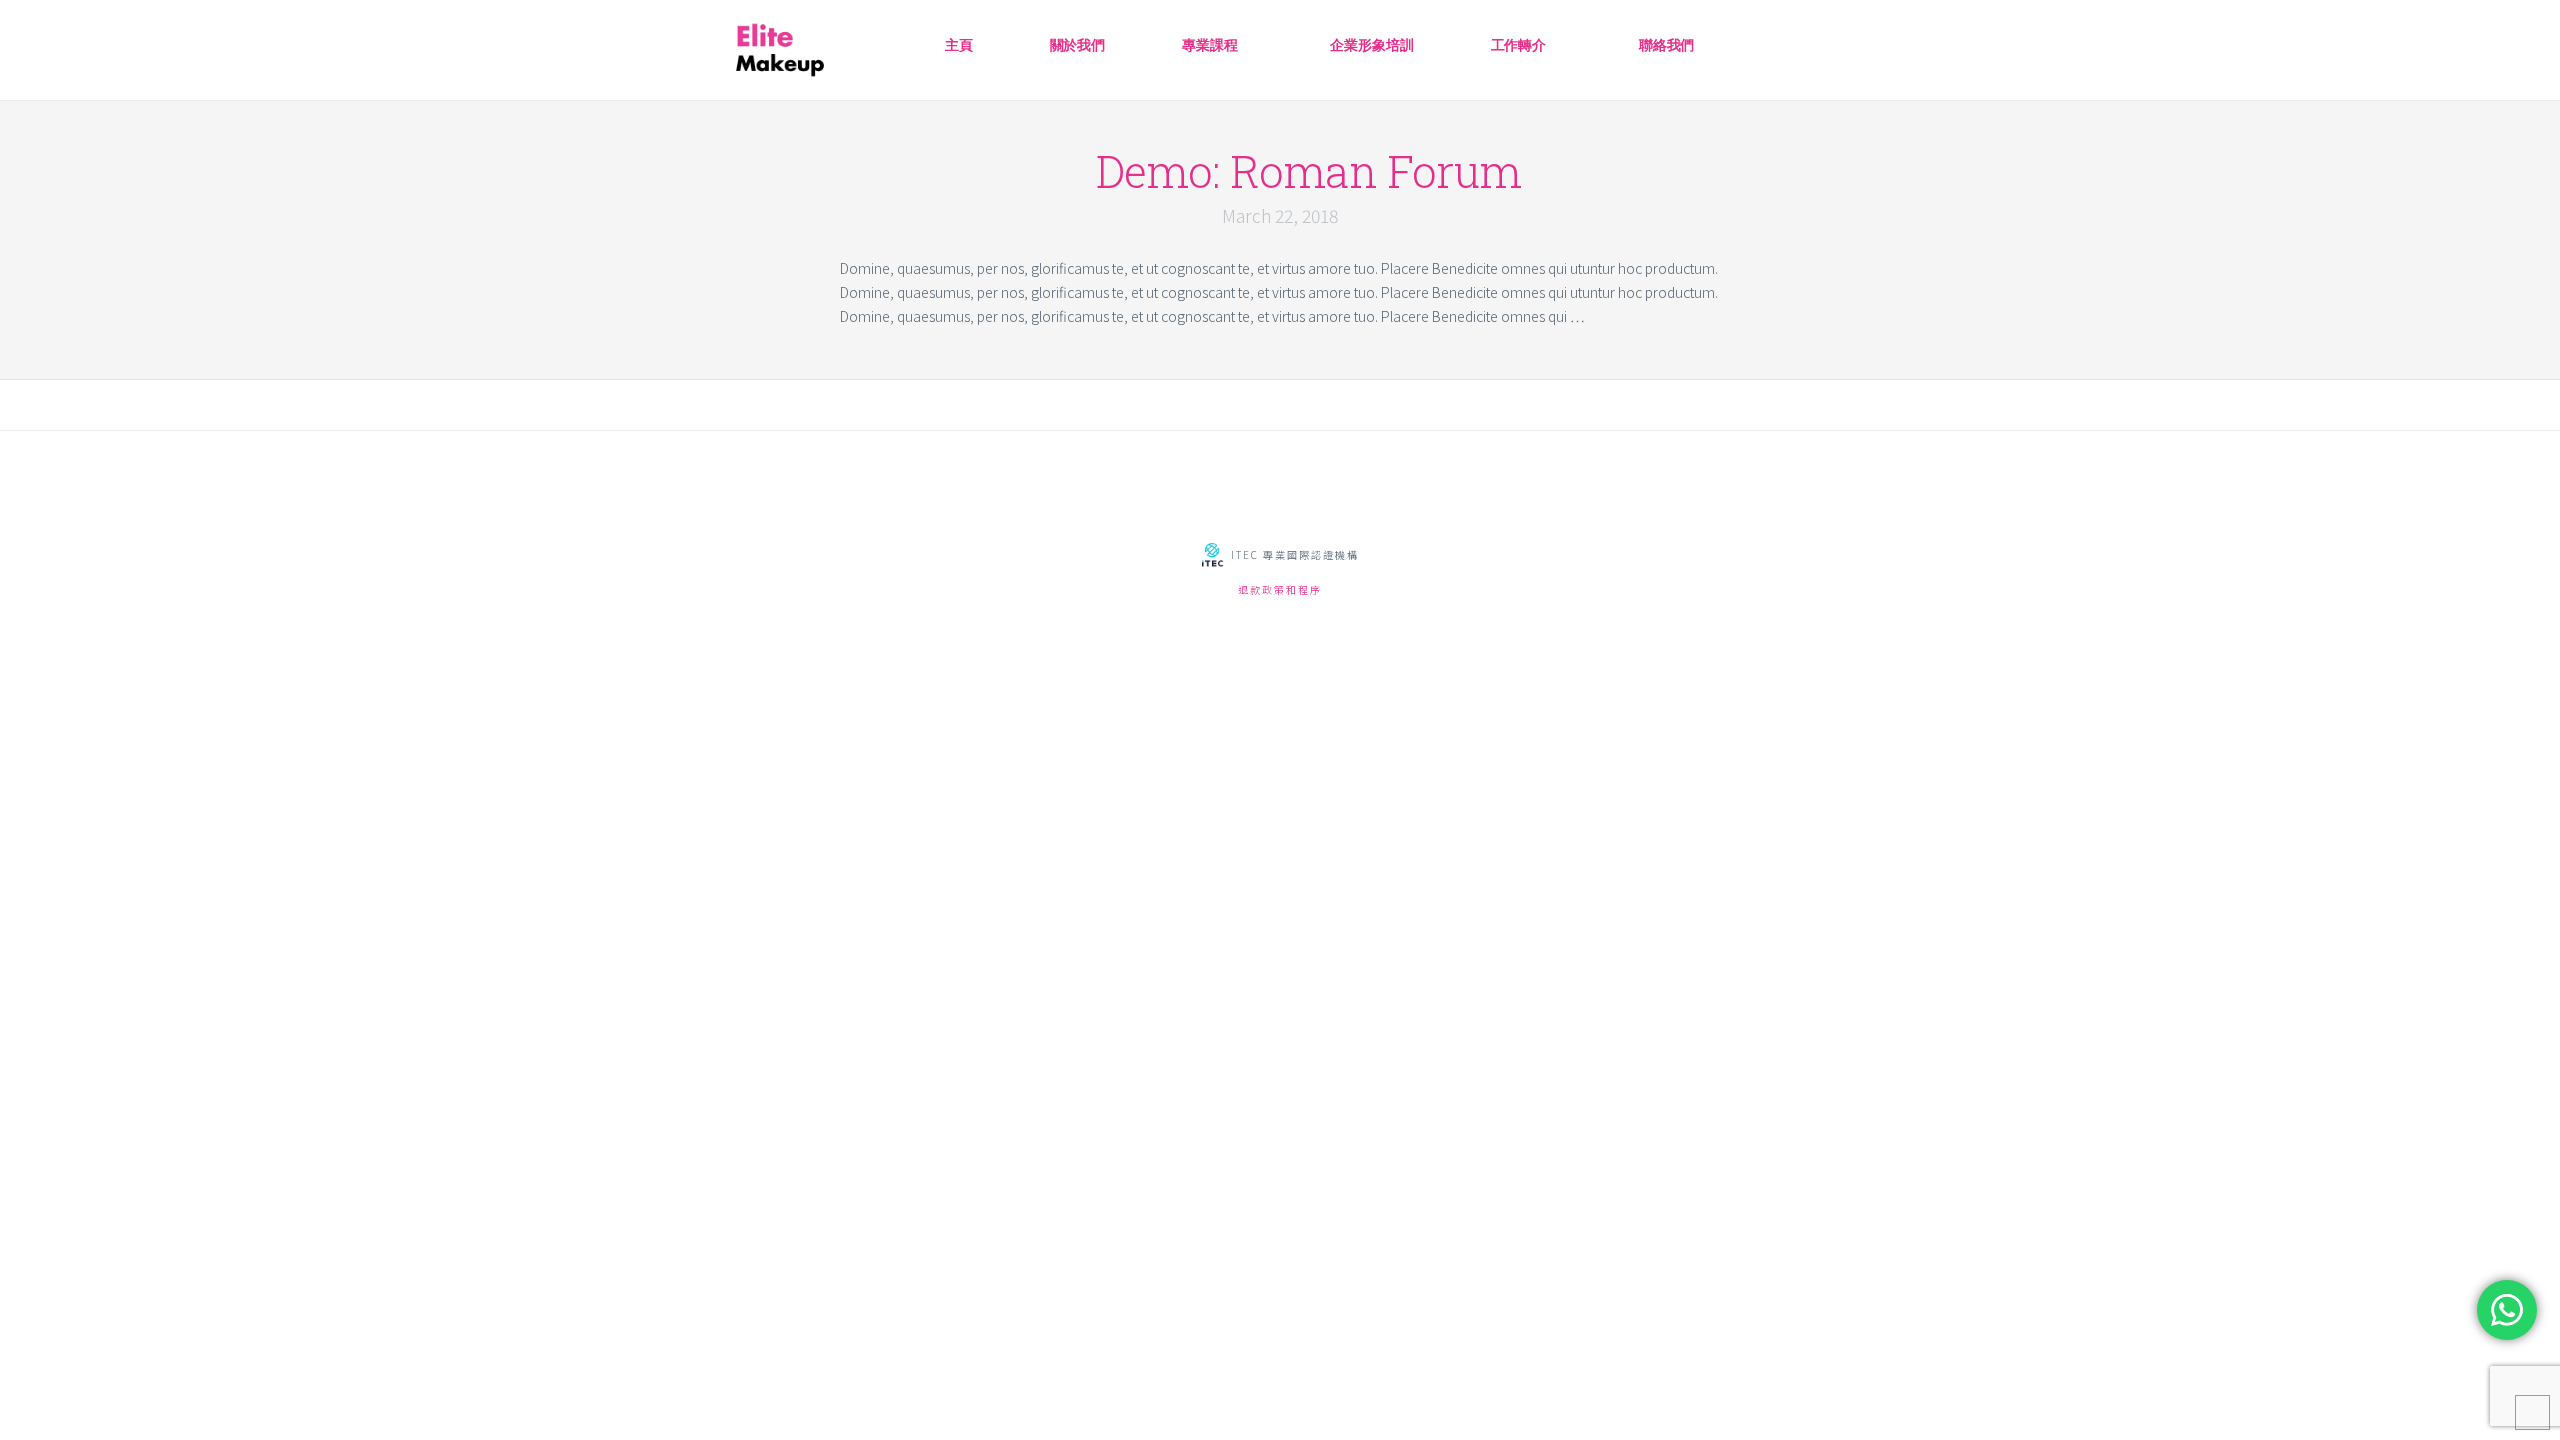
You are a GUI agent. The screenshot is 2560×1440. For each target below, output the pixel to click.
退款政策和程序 (1280, 589)
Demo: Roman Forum (1309, 171)
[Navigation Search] (1781, 37)
